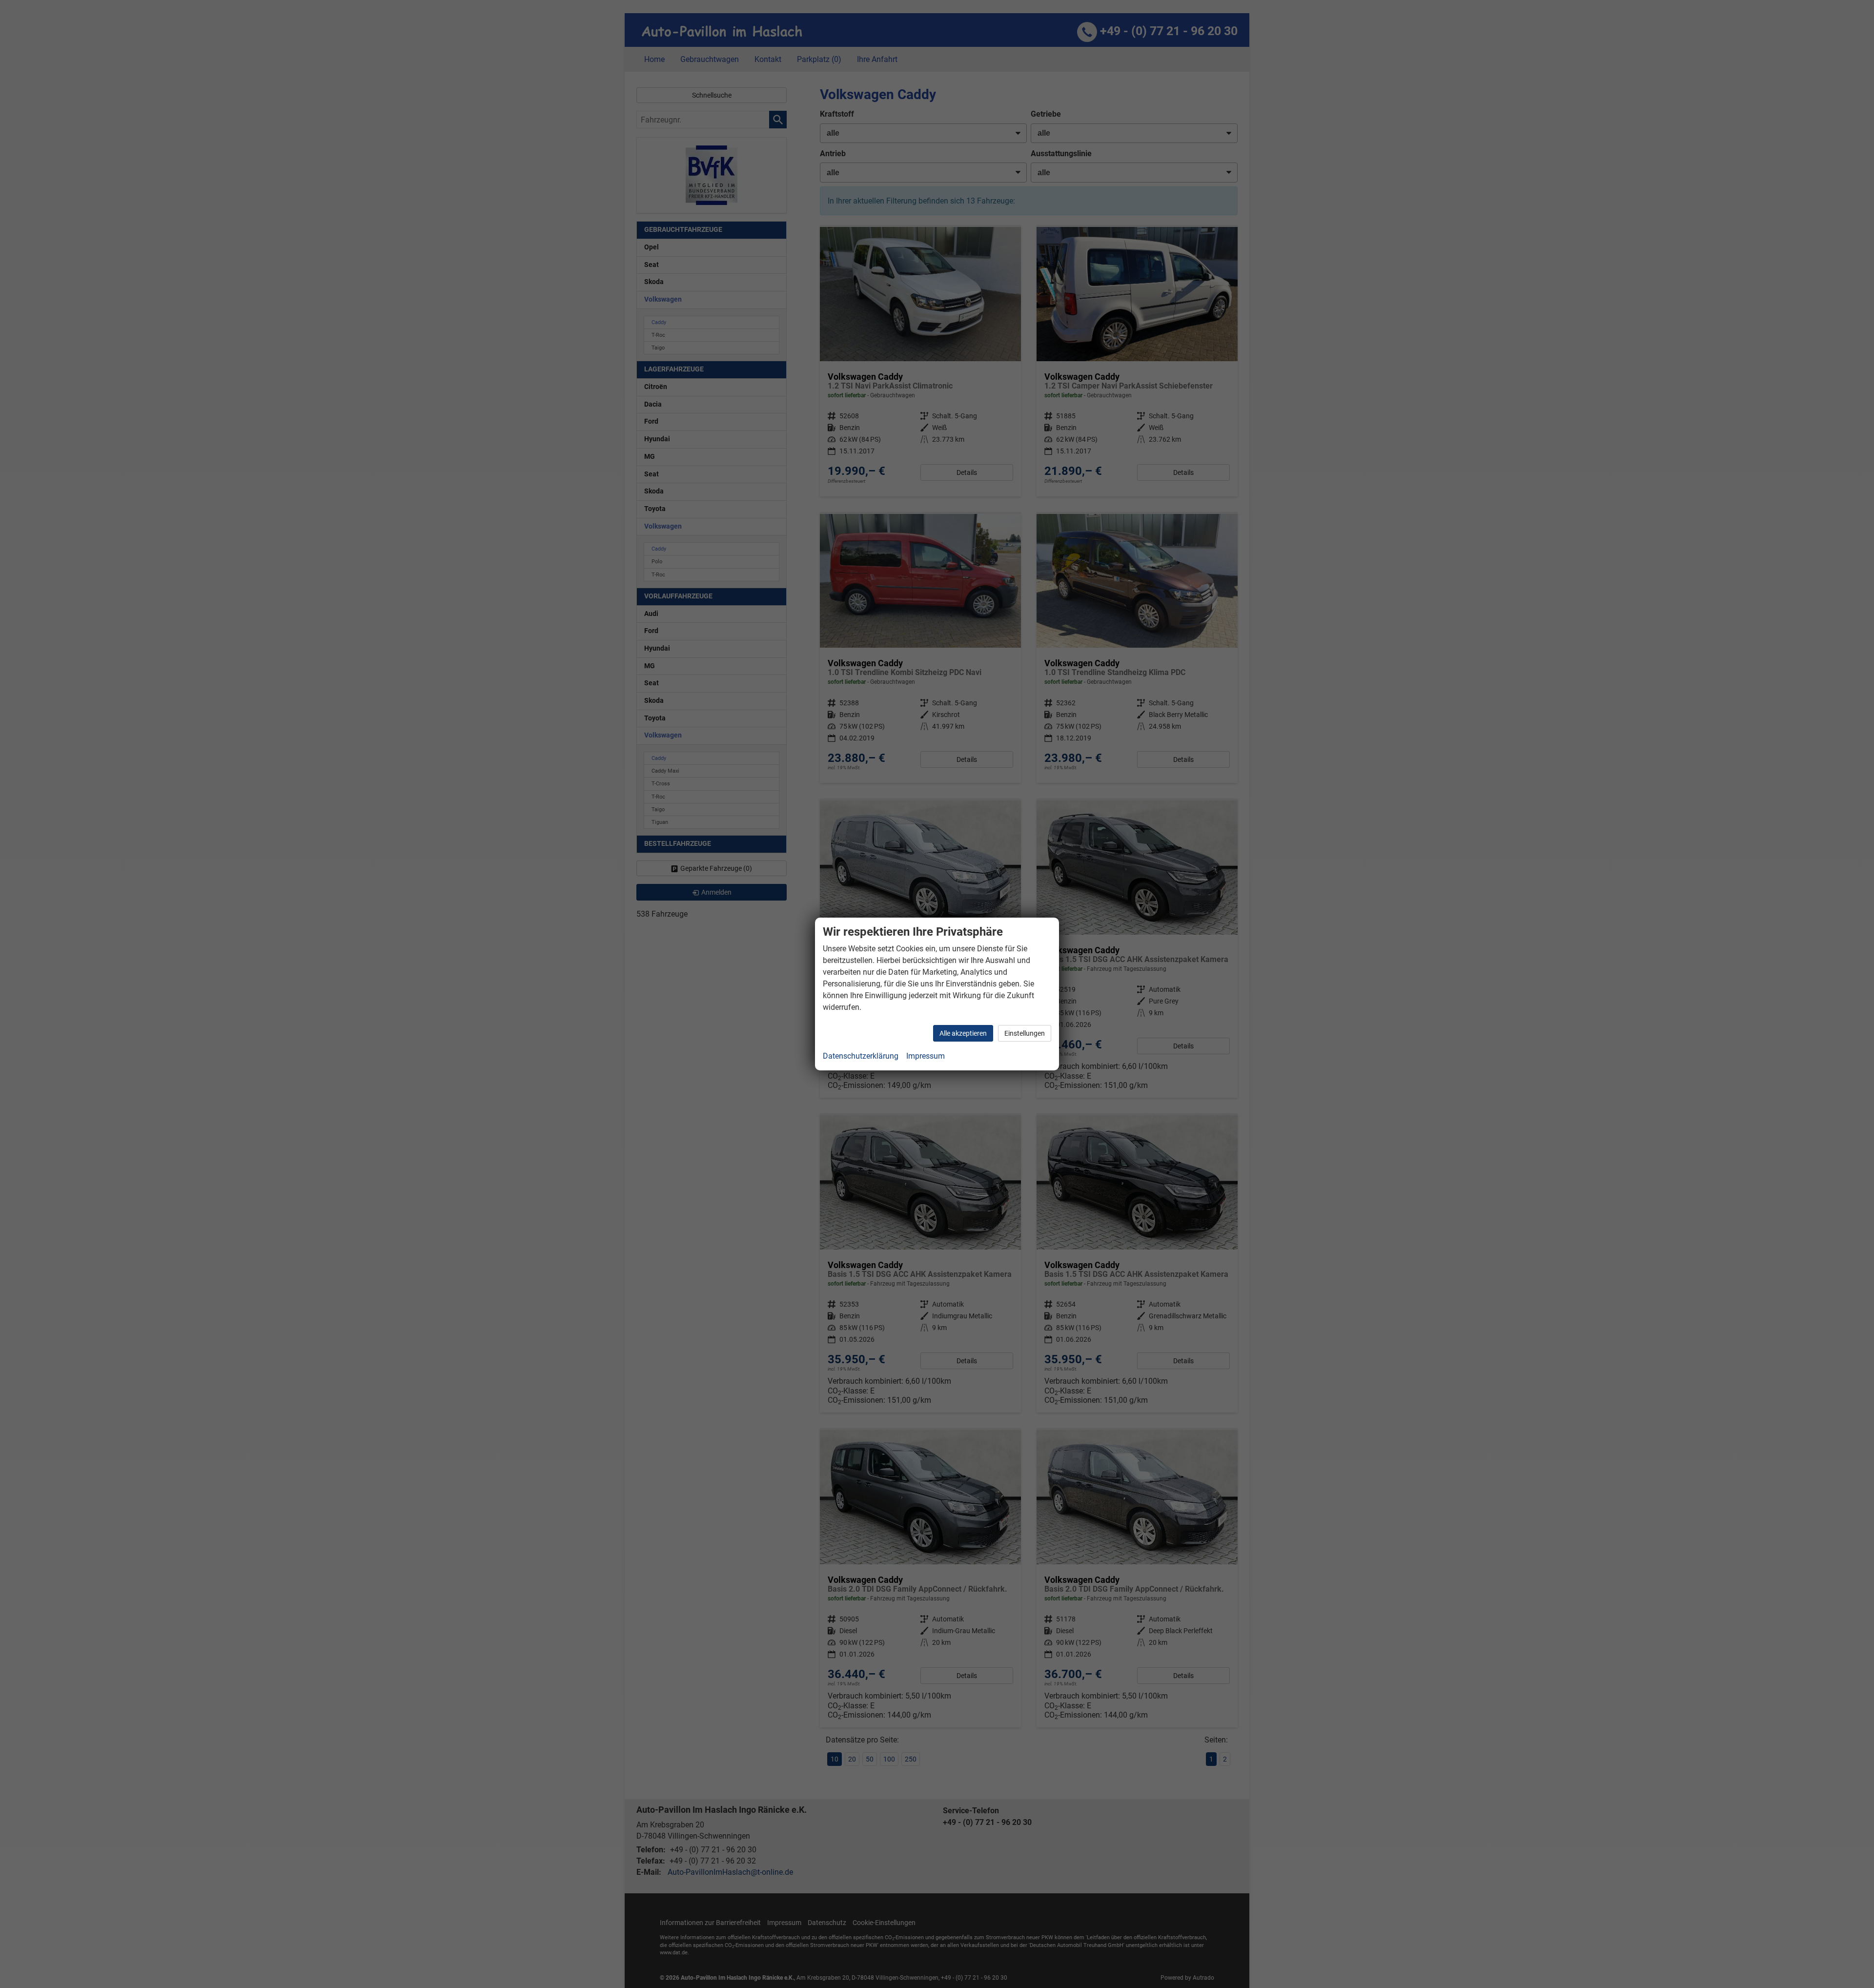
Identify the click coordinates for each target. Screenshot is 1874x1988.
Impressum (926, 1056)
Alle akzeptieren (963, 1033)
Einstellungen (1025, 1033)
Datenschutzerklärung (861, 1056)
